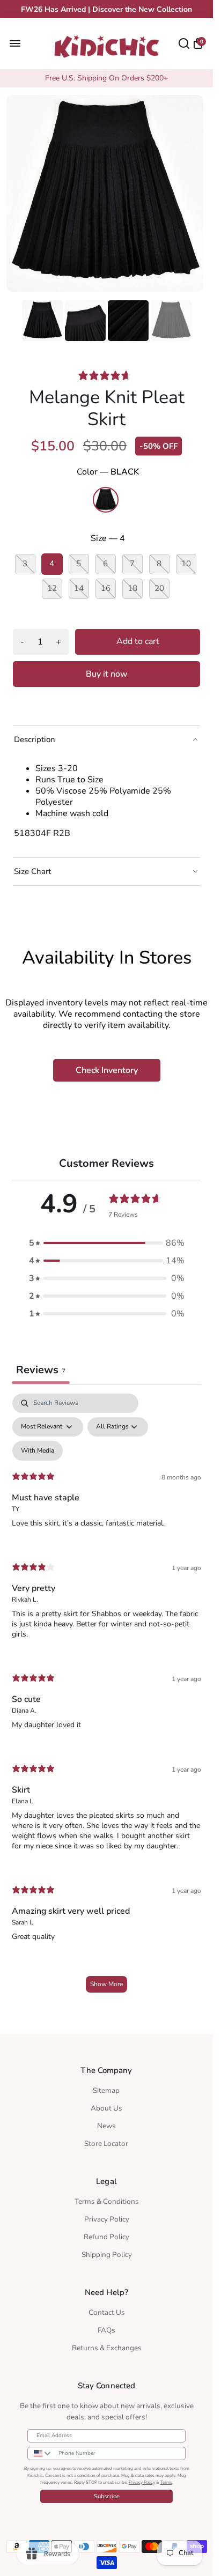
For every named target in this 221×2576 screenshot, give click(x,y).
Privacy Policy (107, 2216)
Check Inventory (107, 1067)
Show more (106, 1981)
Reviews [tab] (41, 1367)
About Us (106, 2105)
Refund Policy (106, 2234)
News (106, 2123)
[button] (107, 1240)
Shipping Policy (107, 2251)
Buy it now (107, 671)
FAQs (106, 2327)
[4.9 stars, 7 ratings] (107, 372)
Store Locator (106, 2140)
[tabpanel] (106, 1695)
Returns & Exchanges (107, 2345)
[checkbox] (38, 1448)
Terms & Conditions (107, 2198)
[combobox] (40, 2450)
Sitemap (106, 2087)
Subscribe (107, 2493)
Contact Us (107, 2309)
